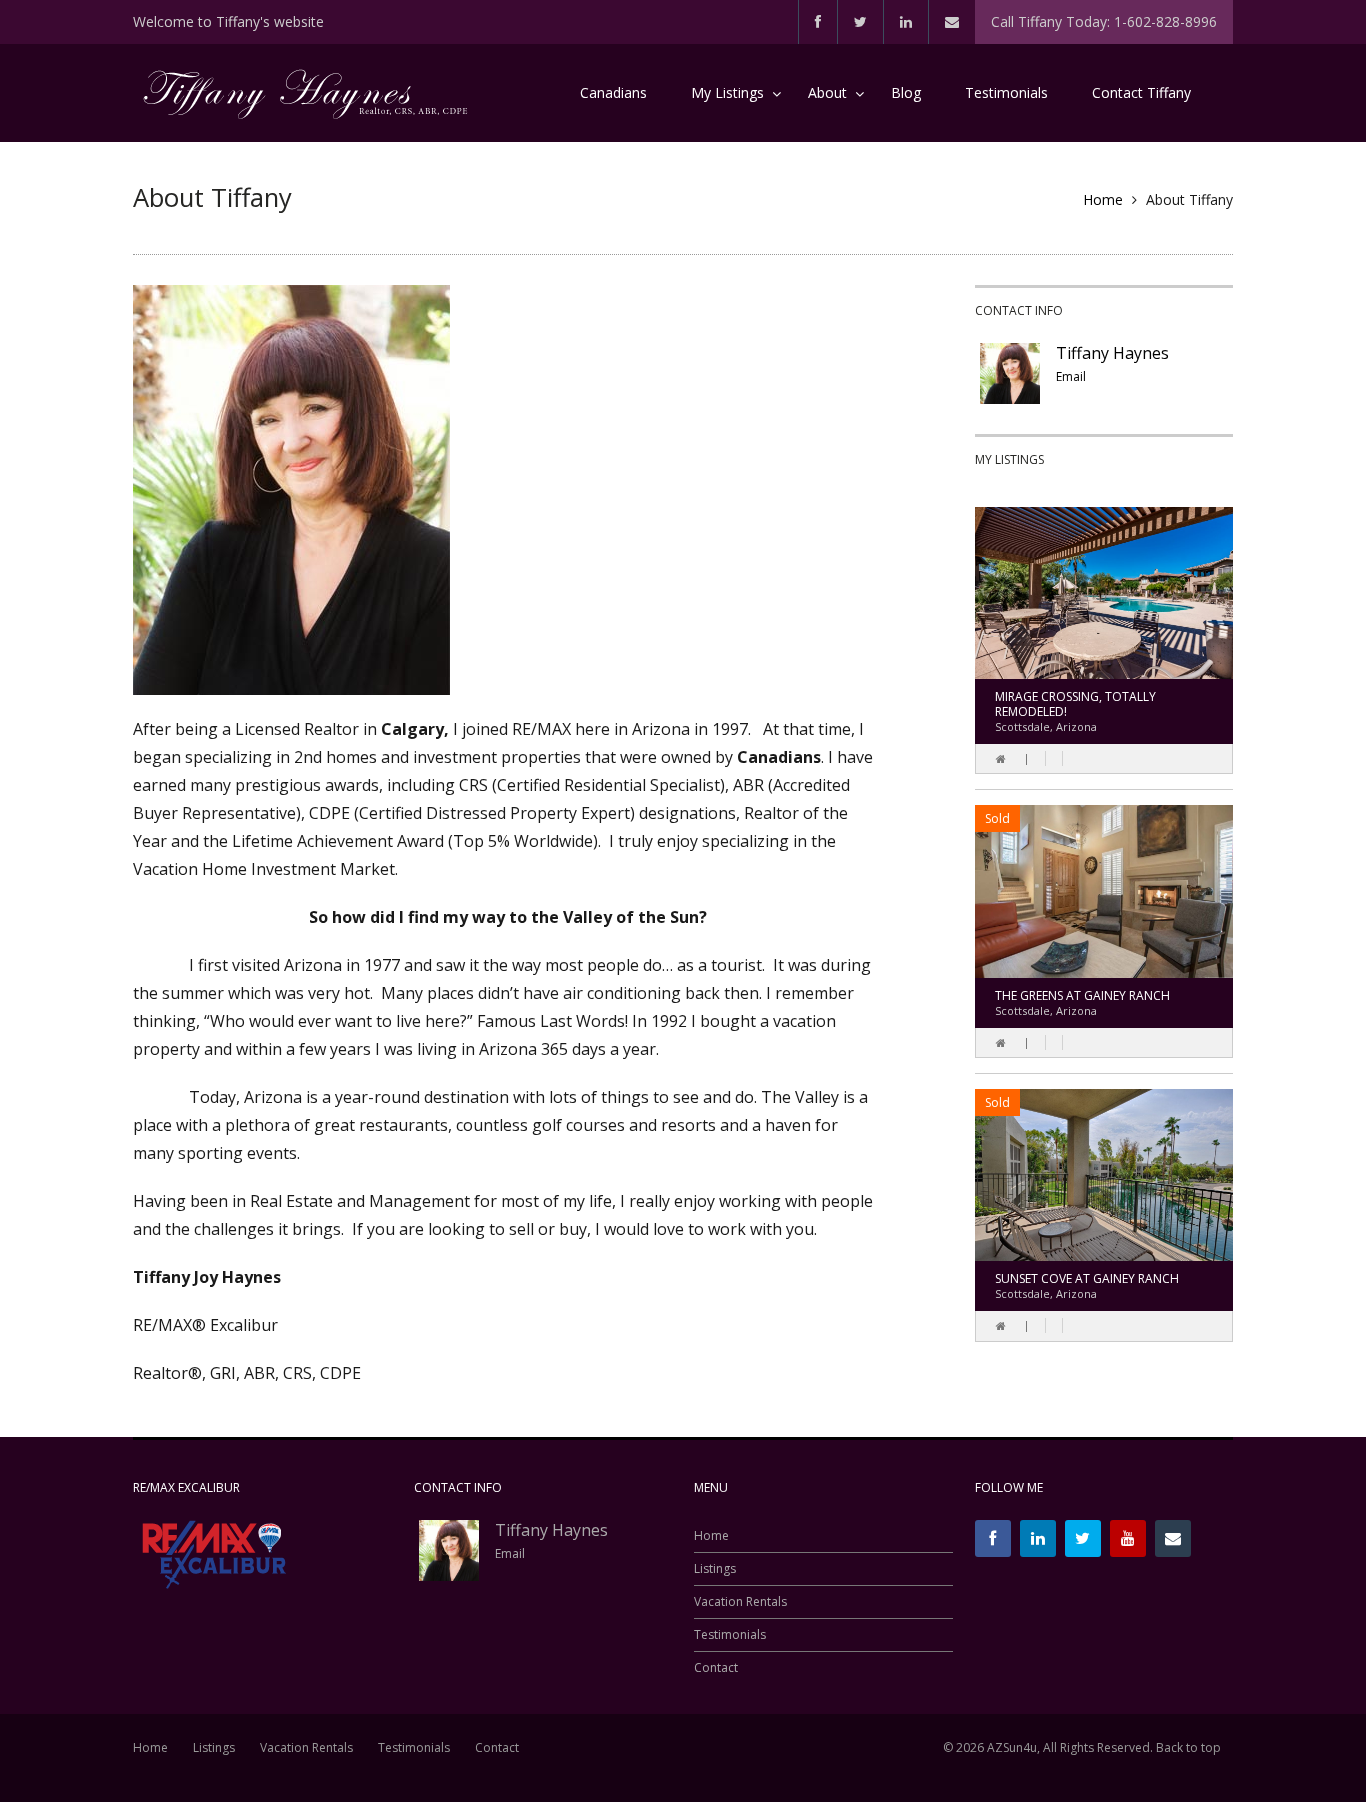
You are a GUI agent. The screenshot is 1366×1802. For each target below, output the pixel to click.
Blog (906, 92)
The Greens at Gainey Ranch (1082, 995)
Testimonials (1006, 92)
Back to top (1188, 1747)
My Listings (727, 92)
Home (1103, 199)
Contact (716, 1668)
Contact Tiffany (1141, 92)
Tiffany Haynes (1112, 353)
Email (1071, 376)
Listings (715, 1569)
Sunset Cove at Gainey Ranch (1087, 1278)
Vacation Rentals (740, 1602)
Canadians (613, 92)
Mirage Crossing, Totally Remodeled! (1075, 704)
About (827, 92)
